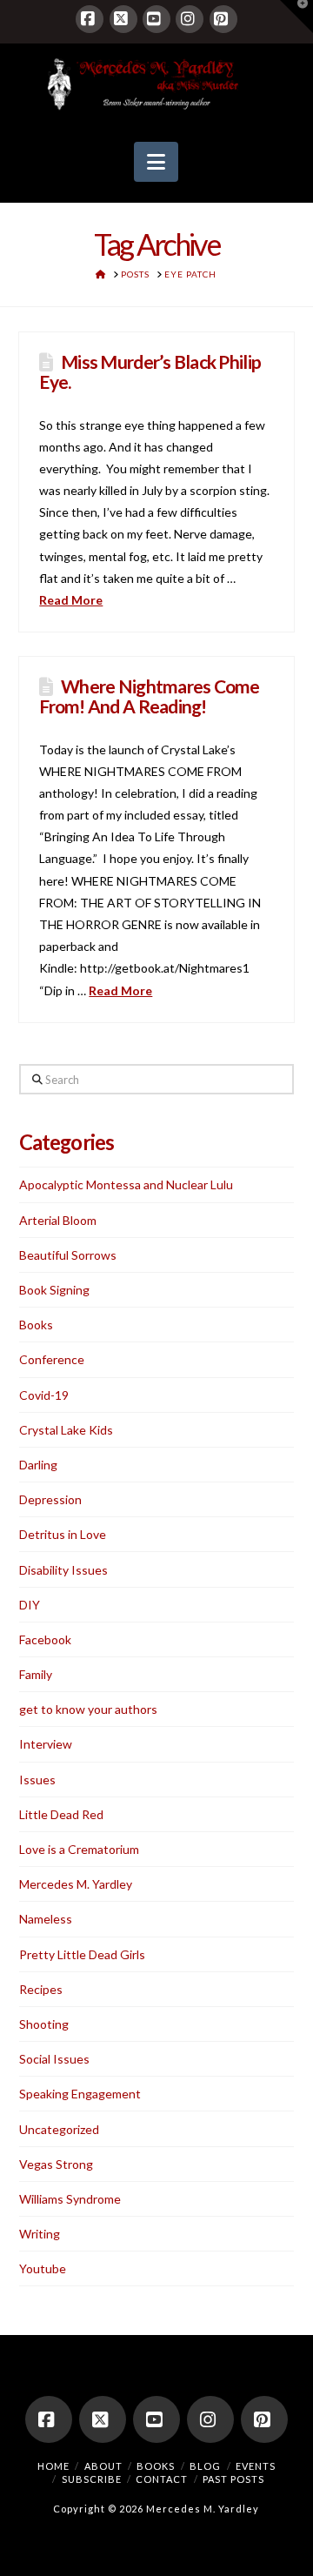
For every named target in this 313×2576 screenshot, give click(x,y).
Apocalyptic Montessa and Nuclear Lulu (126, 1184)
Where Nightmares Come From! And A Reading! (149, 696)
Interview (46, 1744)
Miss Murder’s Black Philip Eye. (150, 371)
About (103, 2466)
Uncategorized (59, 2129)
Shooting (44, 2024)
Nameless (46, 1919)
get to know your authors (88, 1709)
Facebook (45, 1639)
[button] (156, 162)
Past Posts (233, 2479)
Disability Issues (63, 1570)
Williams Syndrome (70, 2199)
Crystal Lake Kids (66, 1430)
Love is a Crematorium (79, 1849)
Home (53, 2466)
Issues (37, 1780)
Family (36, 1674)
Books (36, 1325)
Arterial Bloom (58, 1220)
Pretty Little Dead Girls (82, 1954)
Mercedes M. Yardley (76, 1884)
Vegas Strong (56, 2164)
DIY (30, 1605)
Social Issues (54, 2059)
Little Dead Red (61, 1814)
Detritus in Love (63, 1534)
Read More (71, 600)
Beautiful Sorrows (68, 1255)
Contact (162, 2479)
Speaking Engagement (80, 2094)
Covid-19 (44, 1395)
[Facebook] (90, 19)
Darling (38, 1465)
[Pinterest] (223, 19)
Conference (52, 1359)
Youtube (43, 2268)
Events (256, 2466)
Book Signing (54, 1290)
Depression (50, 1499)
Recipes (41, 1989)
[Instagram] (190, 19)
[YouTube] (156, 19)
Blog (205, 2466)
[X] (123, 19)
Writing (40, 2234)
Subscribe (92, 2479)
